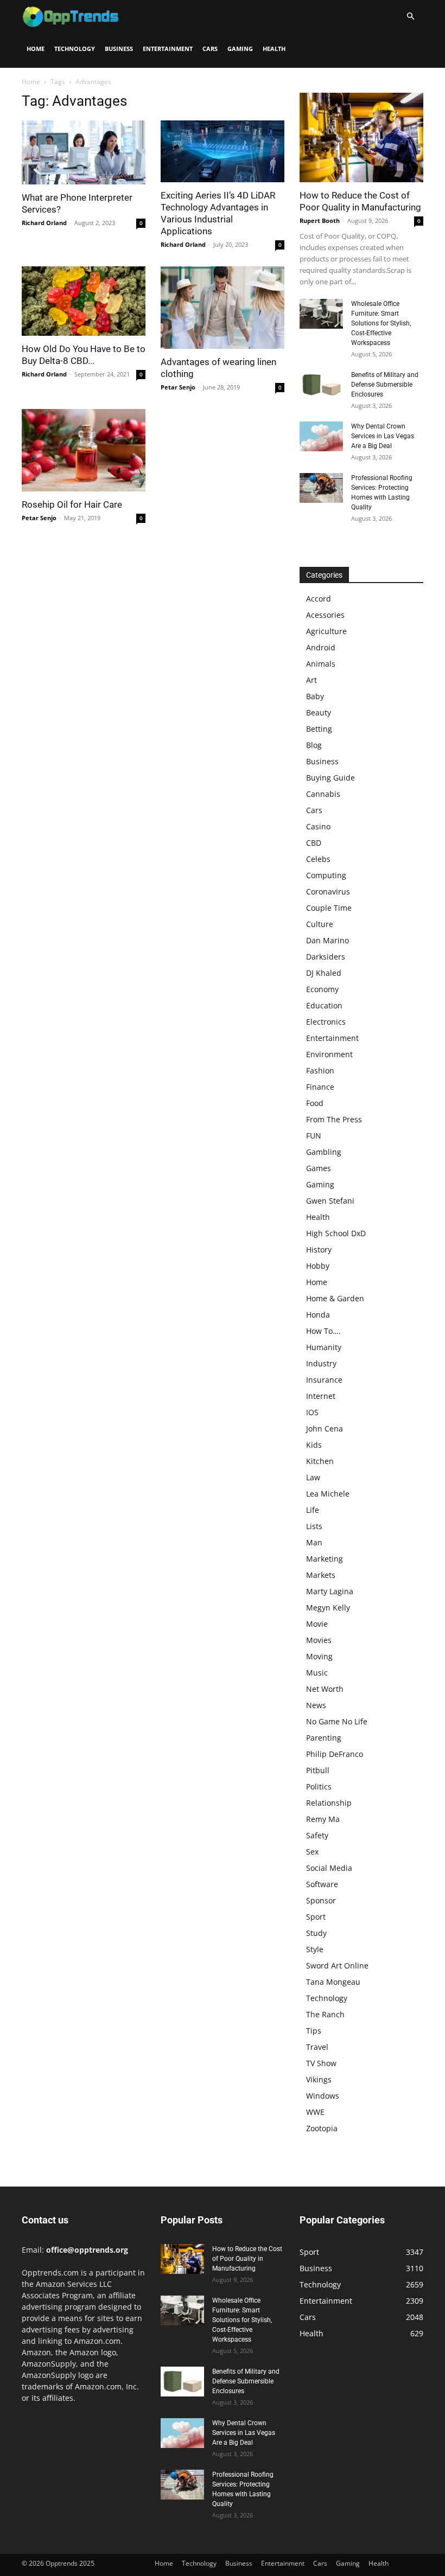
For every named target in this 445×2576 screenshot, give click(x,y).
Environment (329, 1054)
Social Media (329, 1868)
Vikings (319, 2079)
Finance (320, 1087)
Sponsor (321, 1900)
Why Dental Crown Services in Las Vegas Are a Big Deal (383, 436)
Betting (319, 729)
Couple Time (329, 908)
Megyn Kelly (328, 1607)
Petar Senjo (178, 387)
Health (274, 49)
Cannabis (323, 794)
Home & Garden (335, 1298)
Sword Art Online (337, 1965)
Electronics (326, 1022)
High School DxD (336, 1233)
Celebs (318, 859)
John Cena (325, 1428)
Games (319, 1168)
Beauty (319, 712)
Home (36, 49)
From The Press (334, 1119)
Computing (326, 875)
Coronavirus (328, 891)
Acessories (325, 615)
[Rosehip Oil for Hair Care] (84, 450)
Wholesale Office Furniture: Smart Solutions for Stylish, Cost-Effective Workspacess (381, 323)
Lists (314, 1526)
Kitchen (320, 1461)
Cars (210, 49)
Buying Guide (330, 778)
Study (316, 1933)
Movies (319, 1640)
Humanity (324, 1347)
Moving (319, 1656)
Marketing (325, 1559)
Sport (316, 1917)
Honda (318, 1315)
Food (315, 1103)
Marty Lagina (330, 1591)
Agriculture (326, 631)
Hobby (318, 1266)
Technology (75, 49)
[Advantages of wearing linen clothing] (223, 308)
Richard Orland (44, 223)
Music (317, 1673)
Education (324, 1005)
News (316, 1705)
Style (315, 1949)
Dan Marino (328, 940)
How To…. (323, 1331)
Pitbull (318, 1770)
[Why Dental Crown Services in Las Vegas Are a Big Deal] (321, 436)
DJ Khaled (324, 973)
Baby (315, 696)
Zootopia (322, 2128)
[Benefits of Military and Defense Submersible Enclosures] (321, 385)
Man (314, 1542)
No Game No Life (337, 1721)
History (319, 1249)
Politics (319, 1786)
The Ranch (325, 2014)
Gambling (324, 1152)
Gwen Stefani (330, 1201)
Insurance (324, 1380)
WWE (315, 2112)
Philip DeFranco (335, 1754)
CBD (314, 843)
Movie (317, 1624)
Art (311, 680)
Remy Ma (323, 1819)
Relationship (329, 1803)
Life (313, 1510)
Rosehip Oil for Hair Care (72, 504)
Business (119, 49)
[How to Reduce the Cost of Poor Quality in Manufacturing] (361, 138)
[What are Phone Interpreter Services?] (84, 152)
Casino (318, 826)
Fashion (320, 1070)
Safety (317, 1835)
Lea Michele (328, 1494)
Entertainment (168, 49)
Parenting (324, 1738)
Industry (321, 1363)
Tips (314, 2031)
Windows (323, 2096)
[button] (410, 17)
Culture (320, 924)
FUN (314, 1136)
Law (313, 1477)
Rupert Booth (320, 220)
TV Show (321, 2063)
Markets (321, 1575)
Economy (322, 989)
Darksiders (326, 957)
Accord (319, 599)
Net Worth (325, 1689)
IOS (312, 1412)
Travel (317, 2047)
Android (321, 647)
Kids (314, 1445)
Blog (314, 745)
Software (322, 1884)
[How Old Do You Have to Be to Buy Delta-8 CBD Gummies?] (84, 301)
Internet (321, 1396)
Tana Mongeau (333, 1982)
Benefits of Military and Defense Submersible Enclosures (385, 385)
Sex (312, 1852)
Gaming (240, 49)
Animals (321, 664)
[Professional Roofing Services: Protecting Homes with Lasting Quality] (321, 488)
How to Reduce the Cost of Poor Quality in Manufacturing (247, 2259)
